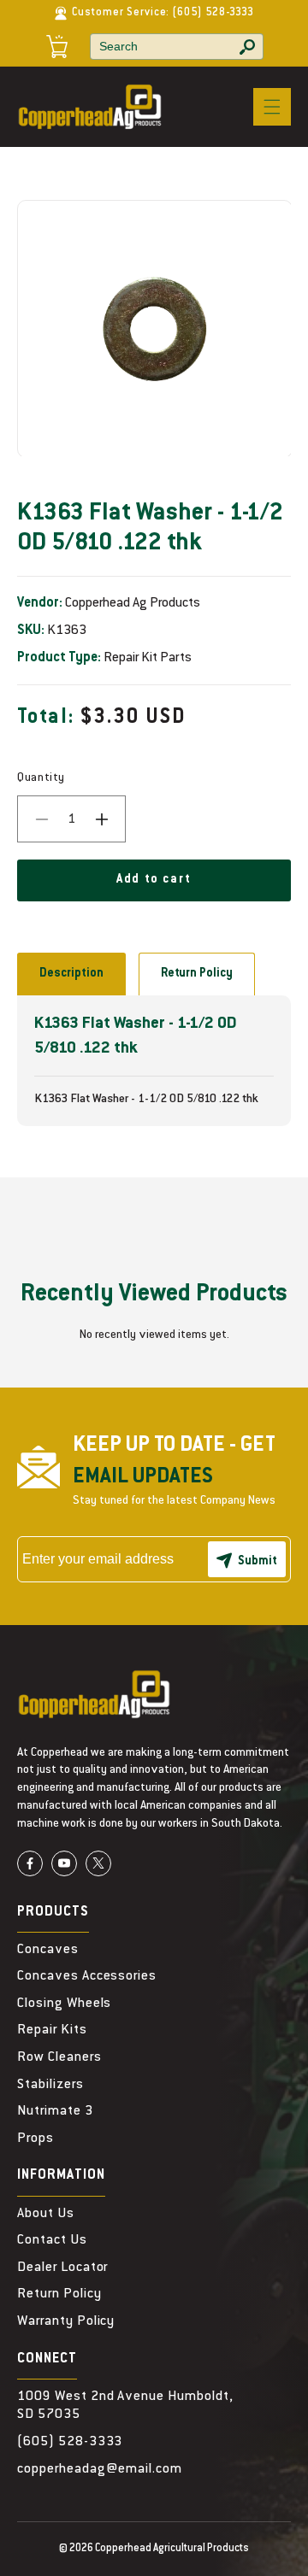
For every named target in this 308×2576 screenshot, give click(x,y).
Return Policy (197, 974)
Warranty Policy (66, 2321)
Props (36, 2139)
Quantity (41, 778)
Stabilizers (50, 2085)
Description (71, 974)
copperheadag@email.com (100, 2469)
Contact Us (52, 2240)
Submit (258, 1562)
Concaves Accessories (87, 1976)
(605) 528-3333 (213, 13)
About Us (46, 2214)
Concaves (48, 1950)
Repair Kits (52, 2030)
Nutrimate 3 (55, 2111)
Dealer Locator (62, 2268)
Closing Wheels (64, 2004)
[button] (272, 107)
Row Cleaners (59, 2057)
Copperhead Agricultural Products (172, 2549)
